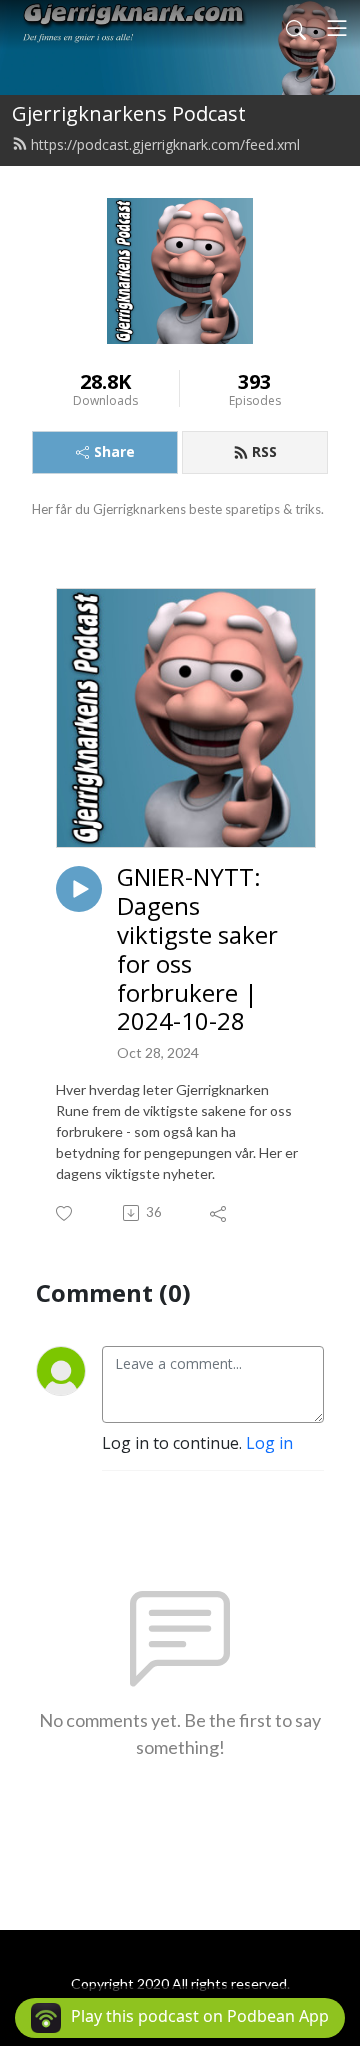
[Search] (296, 28)
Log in (269, 1443)
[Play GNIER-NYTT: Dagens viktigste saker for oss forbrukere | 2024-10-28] (79, 889)
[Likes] (65, 1213)
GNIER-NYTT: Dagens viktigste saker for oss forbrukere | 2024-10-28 (197, 949)
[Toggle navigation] (337, 28)
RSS (264, 451)
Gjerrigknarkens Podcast (129, 113)
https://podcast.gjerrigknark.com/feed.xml (165, 144)
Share (114, 451)
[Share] (219, 1213)
